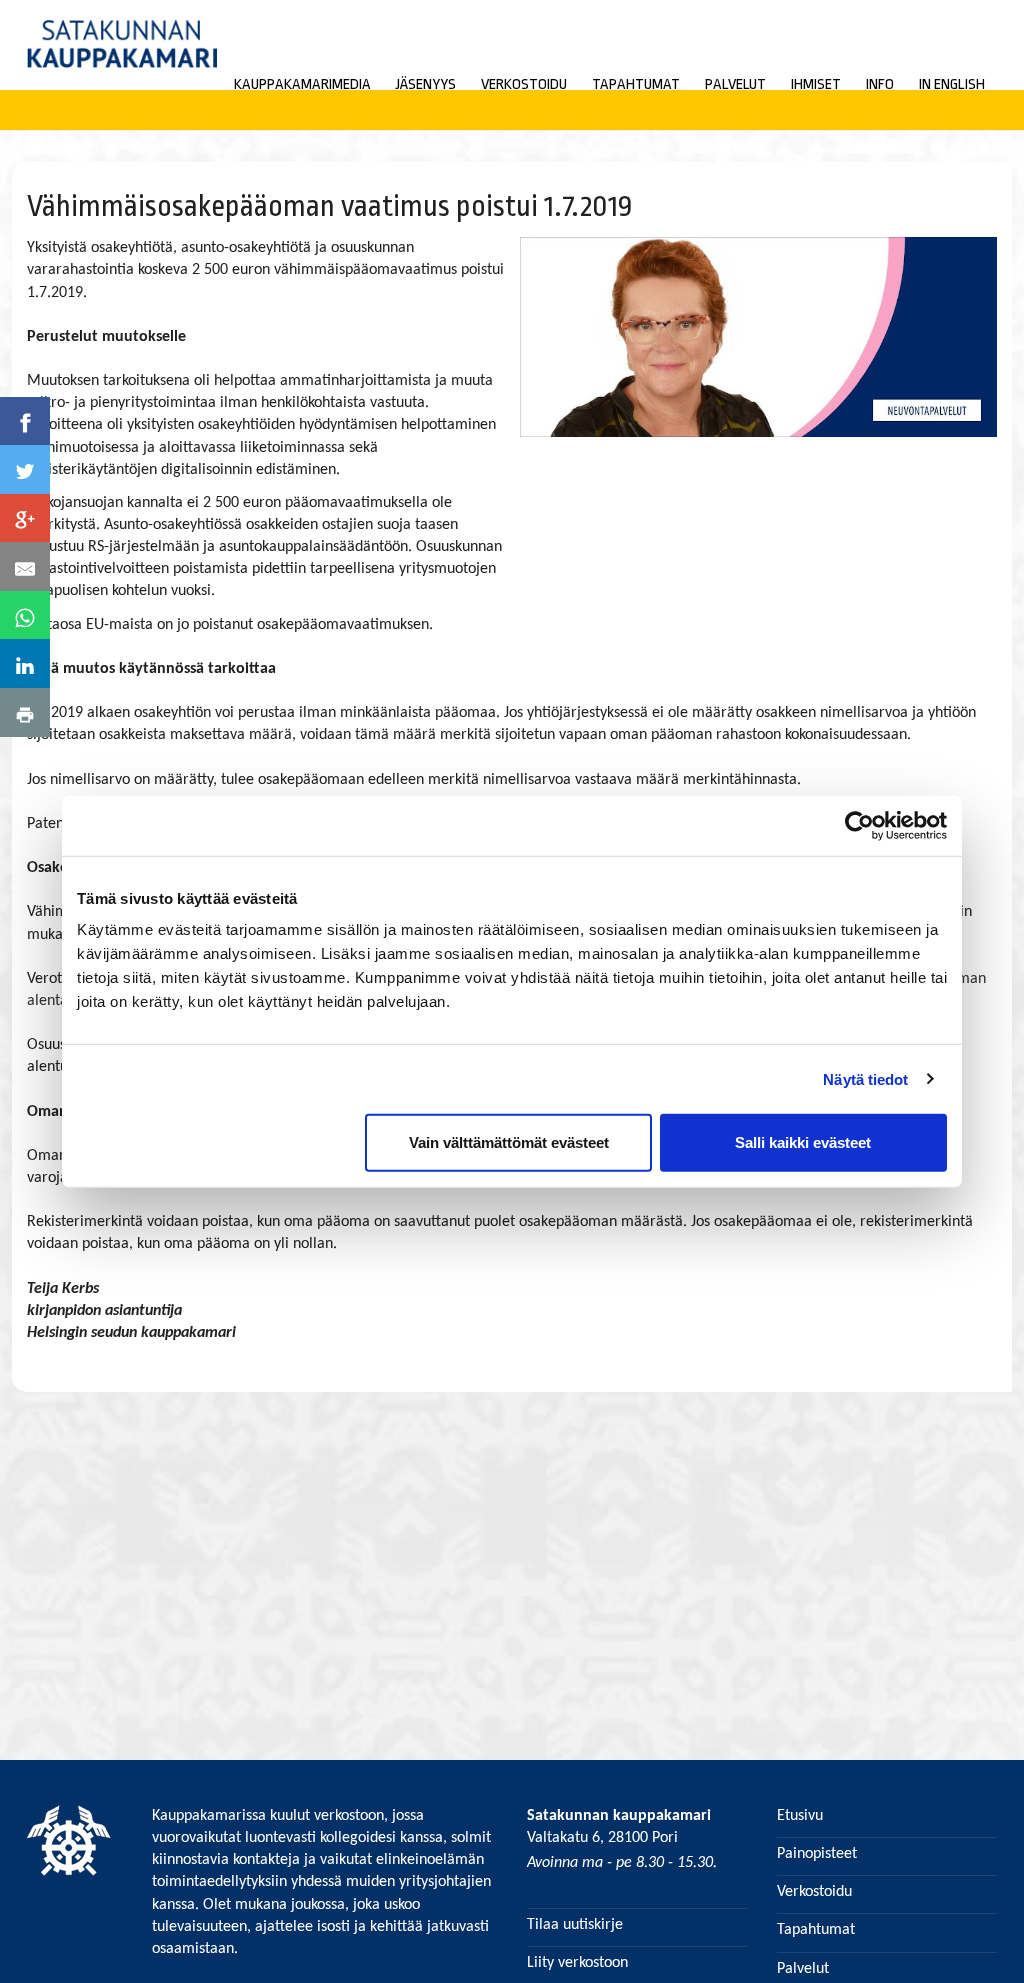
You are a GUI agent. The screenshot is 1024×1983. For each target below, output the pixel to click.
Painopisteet (817, 1854)
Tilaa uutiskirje (575, 1925)
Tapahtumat (636, 84)
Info (880, 84)
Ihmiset (816, 84)
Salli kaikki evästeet (803, 1142)
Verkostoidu (524, 84)
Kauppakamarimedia (302, 84)
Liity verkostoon (577, 1963)
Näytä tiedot (865, 1078)
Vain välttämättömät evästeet (509, 1142)
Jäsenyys (426, 84)
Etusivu (800, 1816)
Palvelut (735, 84)
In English (952, 84)
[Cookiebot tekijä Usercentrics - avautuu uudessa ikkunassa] (859, 825)
